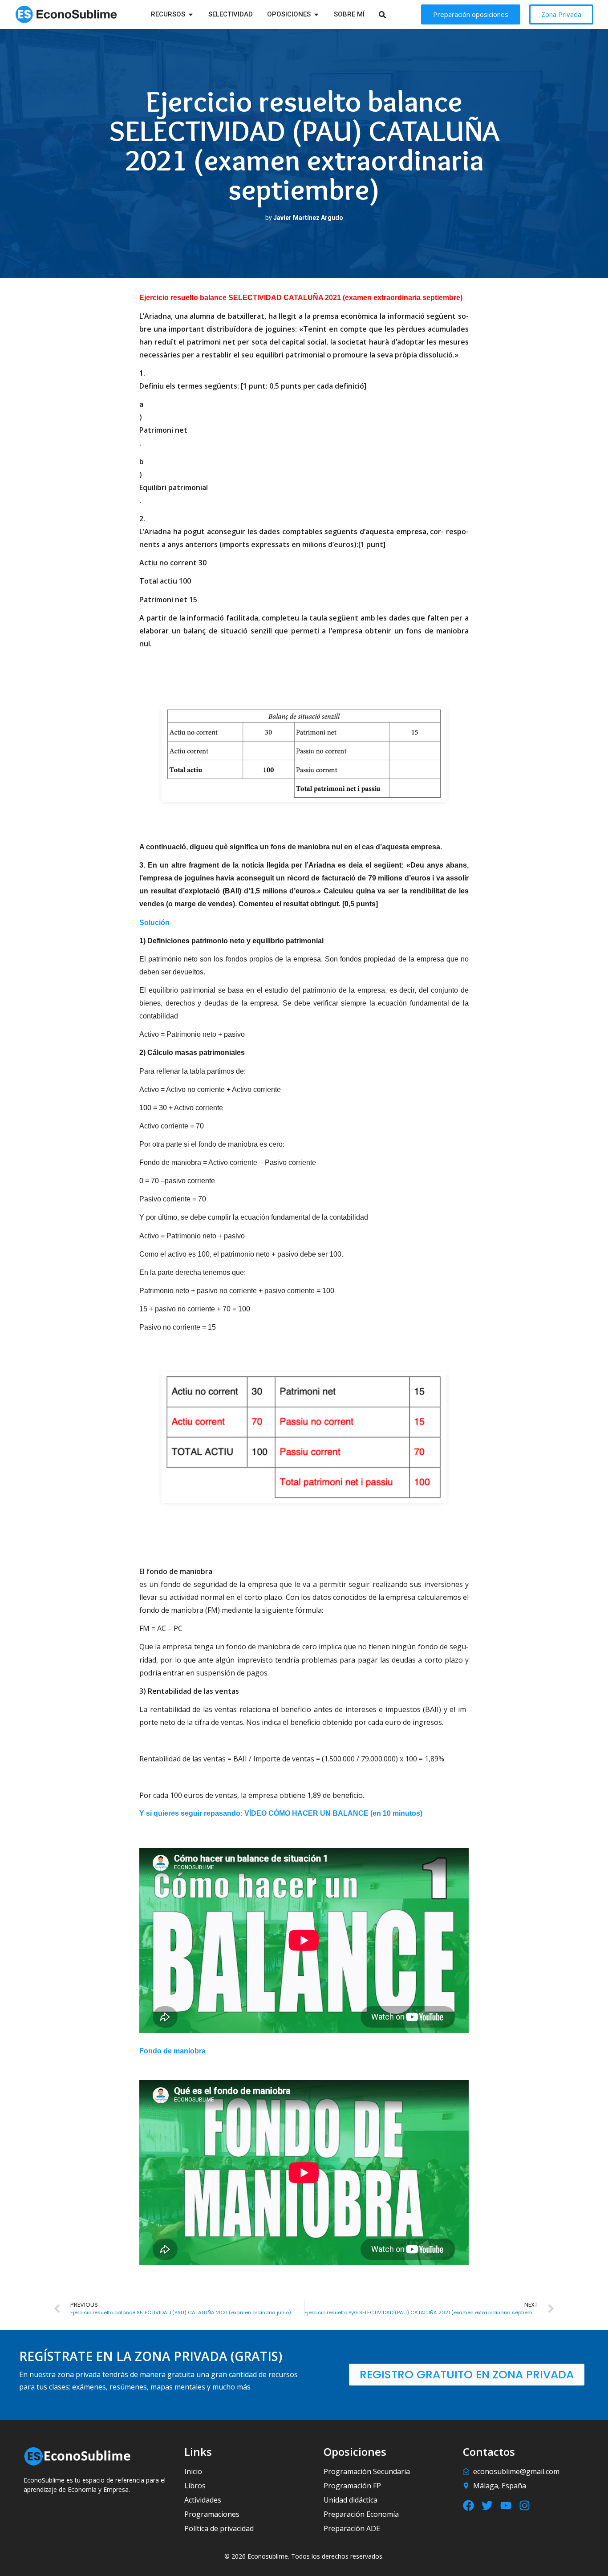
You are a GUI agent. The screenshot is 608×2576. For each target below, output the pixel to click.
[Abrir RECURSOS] (191, 14)
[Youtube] (506, 2505)
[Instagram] (525, 2505)
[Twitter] (487, 2505)
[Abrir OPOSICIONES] (316, 14)
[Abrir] (394, 14)
